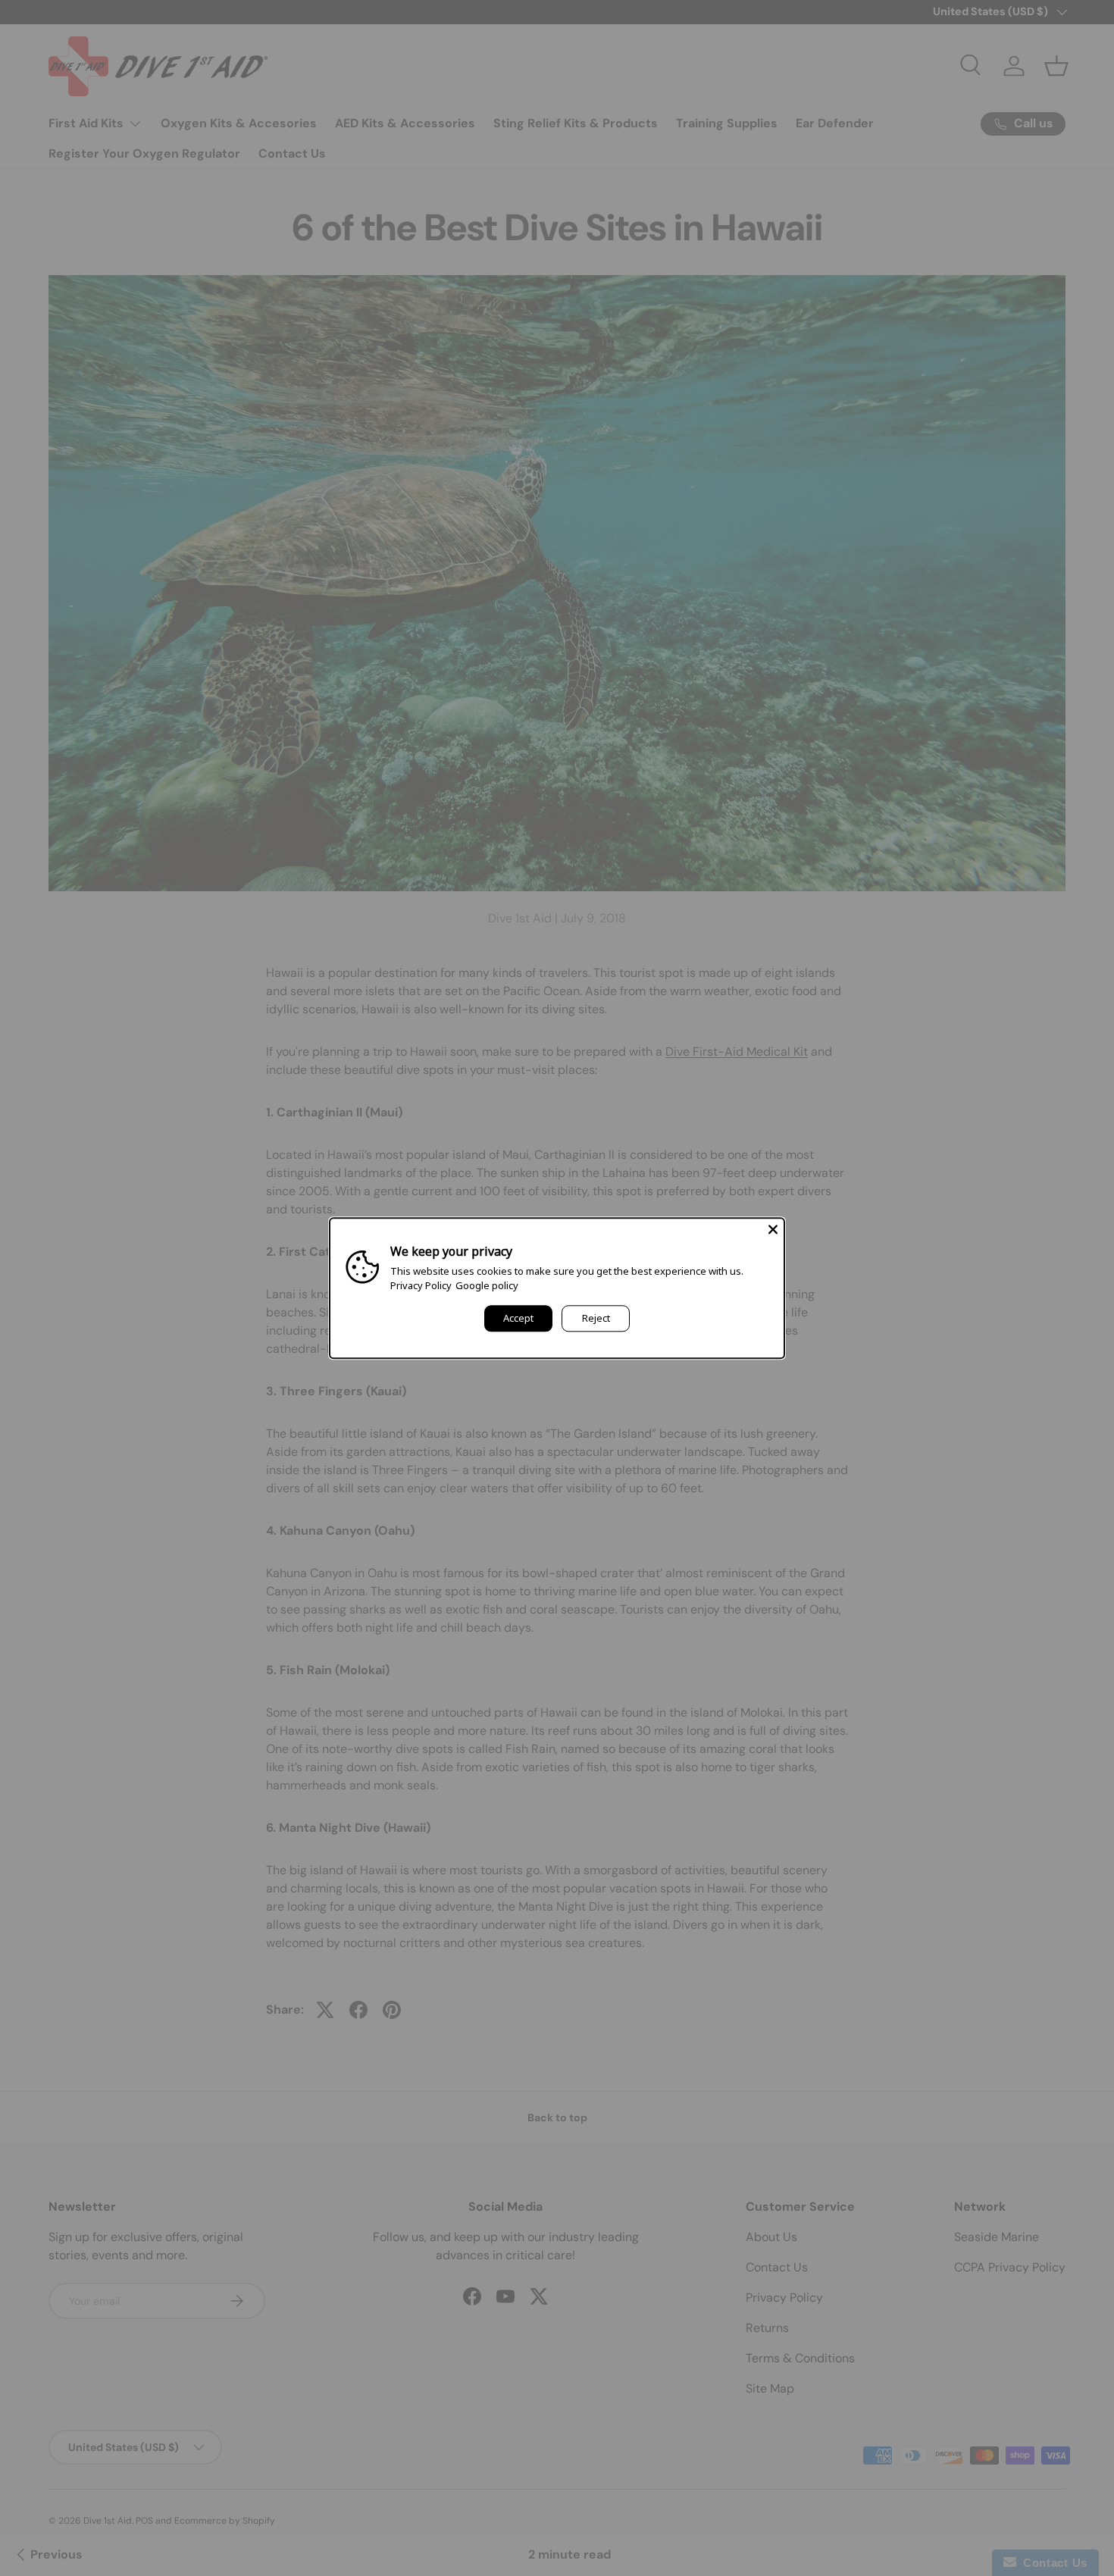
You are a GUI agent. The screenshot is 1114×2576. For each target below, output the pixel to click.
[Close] (773, 1229)
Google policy (487, 1285)
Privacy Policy (421, 1285)
